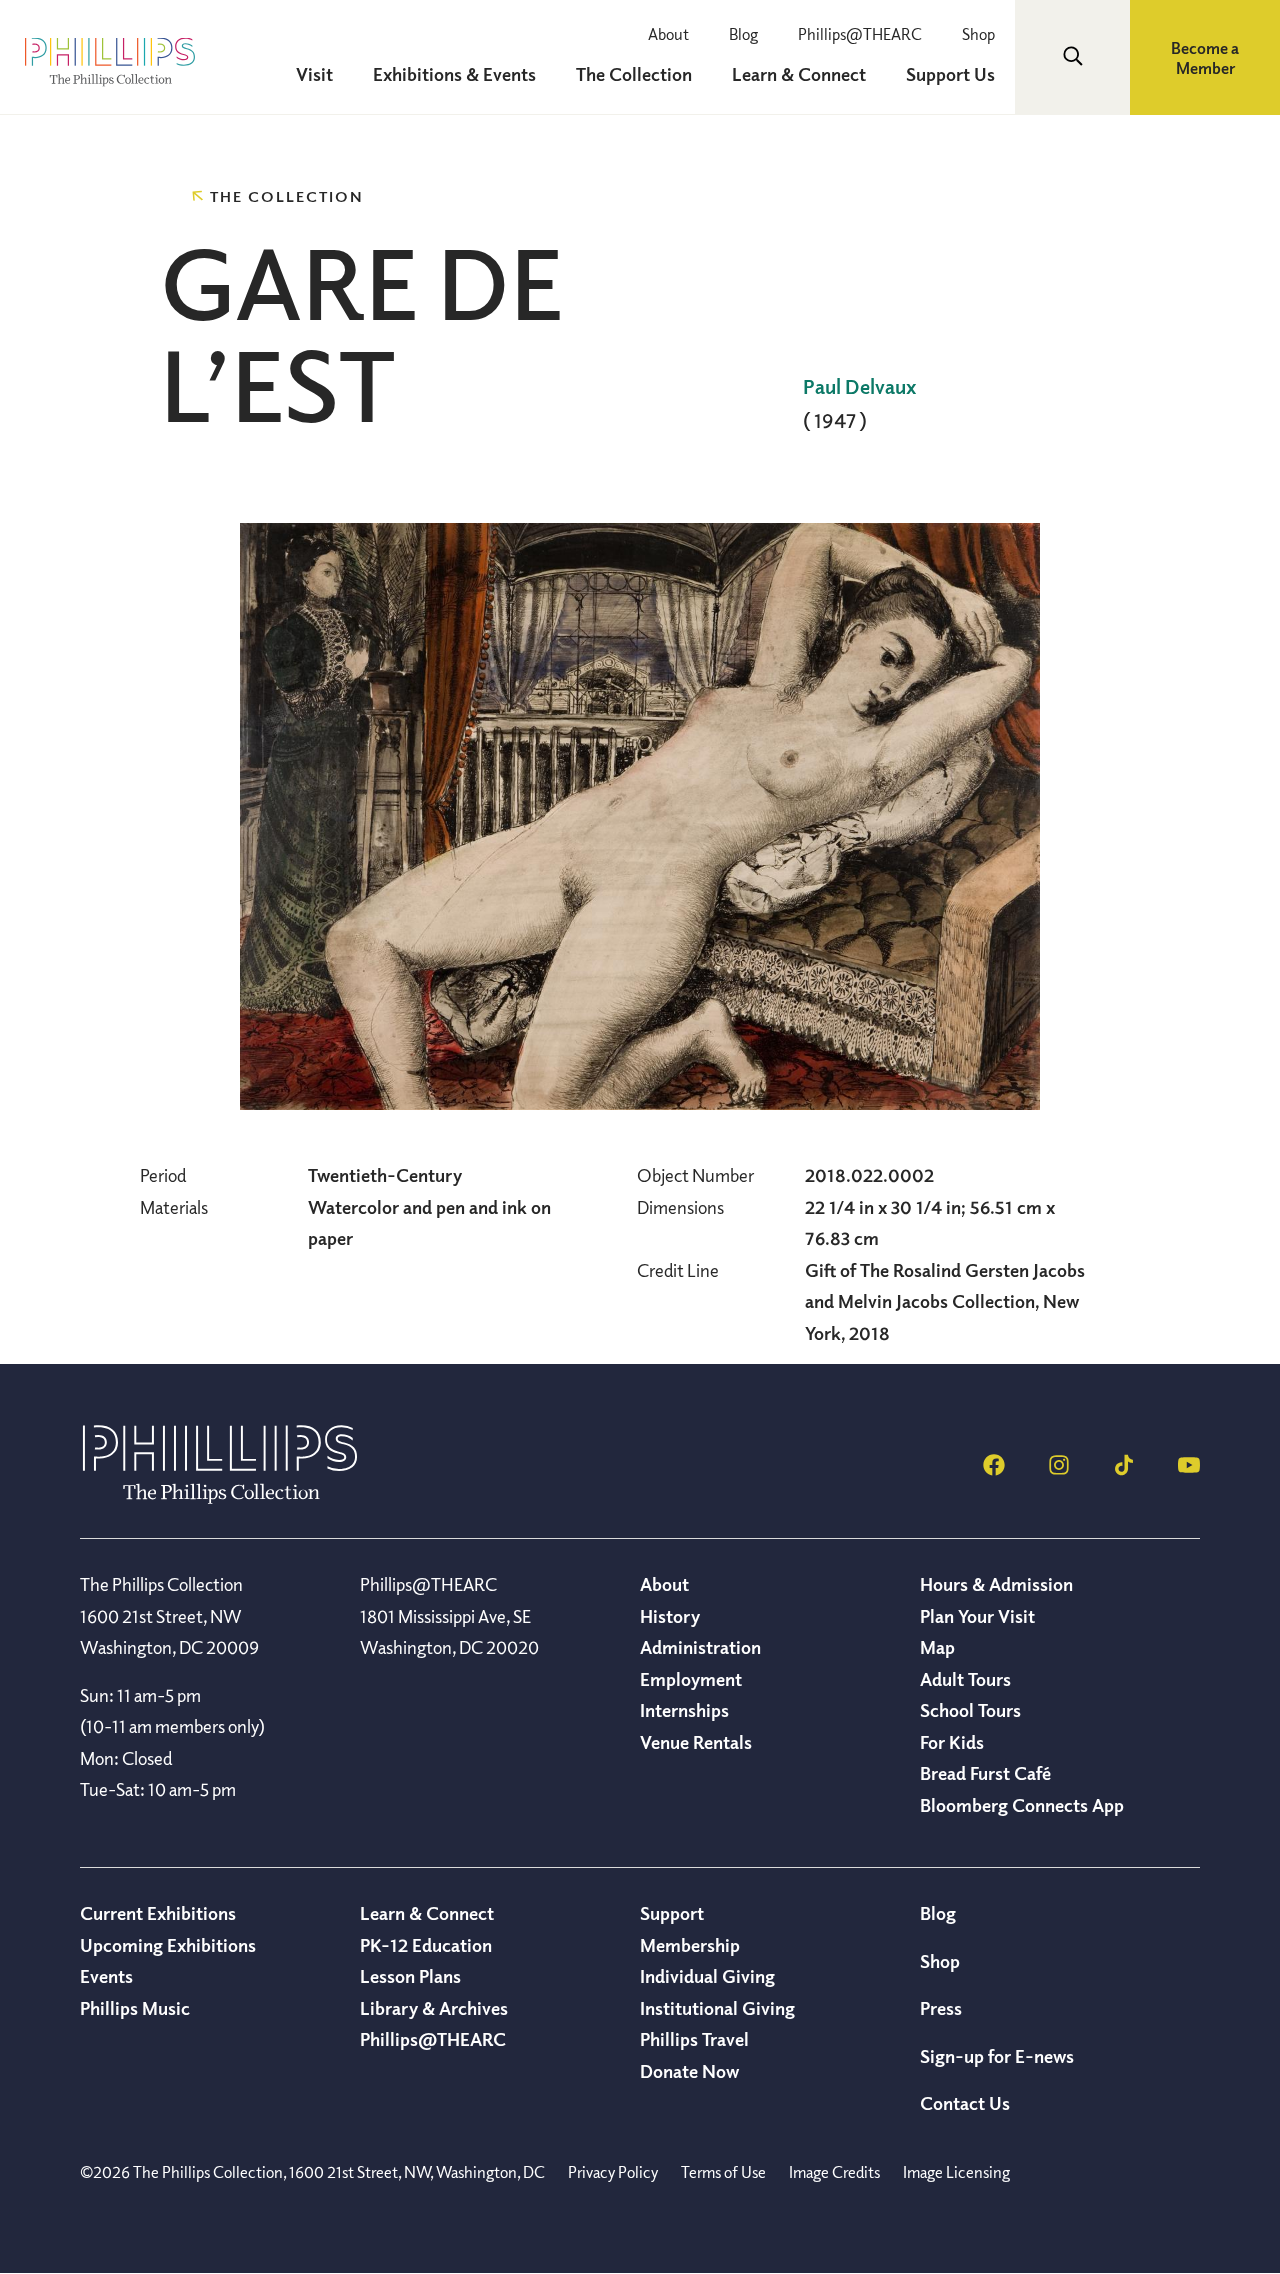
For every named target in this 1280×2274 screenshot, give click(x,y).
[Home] (220, 1498)
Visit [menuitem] (314, 74)
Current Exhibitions (158, 1913)
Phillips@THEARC (860, 34)
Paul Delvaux (859, 386)
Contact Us (965, 2103)
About (668, 34)
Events (106, 1976)
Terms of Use (723, 2172)
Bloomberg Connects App (1022, 1805)
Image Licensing (956, 2172)
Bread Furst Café (985, 1773)
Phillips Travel (694, 2039)
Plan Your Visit (977, 1616)
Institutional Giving (717, 2008)
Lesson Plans (410, 1976)
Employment (691, 1679)
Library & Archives (434, 2008)
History (670, 1616)
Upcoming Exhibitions (168, 1945)
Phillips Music (135, 2008)
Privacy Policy (613, 2172)
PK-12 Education (426, 1945)
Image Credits (834, 2172)
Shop (978, 34)
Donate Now (689, 2071)
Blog (743, 34)
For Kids (952, 1742)
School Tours (970, 1710)
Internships (684, 1710)
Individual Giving (707, 1976)
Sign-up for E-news (997, 2056)
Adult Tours (965, 1679)
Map (937, 1647)
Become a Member (1205, 58)
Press (941, 2008)
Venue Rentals (696, 1742)
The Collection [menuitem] (634, 74)
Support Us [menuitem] (950, 74)
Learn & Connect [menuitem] (799, 74)
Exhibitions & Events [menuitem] (454, 74)
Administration (700, 1647)
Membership (690, 1945)
